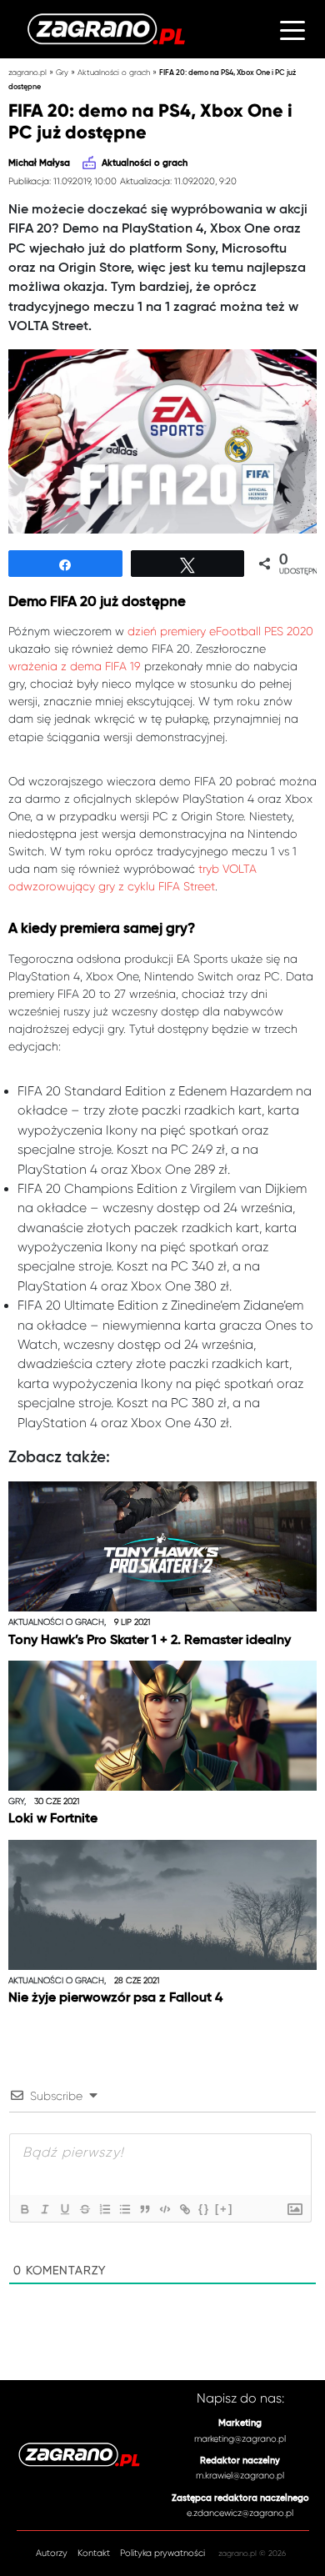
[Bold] (24, 2209)
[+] (224, 2209)
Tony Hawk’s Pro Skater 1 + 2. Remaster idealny (150, 1641)
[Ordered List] (104, 2209)
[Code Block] (164, 2209)
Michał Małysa (39, 163)
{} (204, 2209)
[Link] (184, 2209)
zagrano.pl (27, 72)
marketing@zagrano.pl (240, 2439)
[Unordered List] (124, 2209)
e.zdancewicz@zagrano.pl (240, 2513)
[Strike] (84, 2209)
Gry (62, 72)
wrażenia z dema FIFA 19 (75, 666)
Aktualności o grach (114, 72)
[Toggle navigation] (292, 29)
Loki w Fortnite (53, 1819)
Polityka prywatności (162, 2553)
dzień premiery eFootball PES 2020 (220, 631)
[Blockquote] (144, 2209)
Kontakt (94, 2553)
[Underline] (64, 2209)
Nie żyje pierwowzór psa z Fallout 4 (115, 1998)
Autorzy (52, 2553)
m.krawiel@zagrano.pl (240, 2476)
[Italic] (44, 2209)
